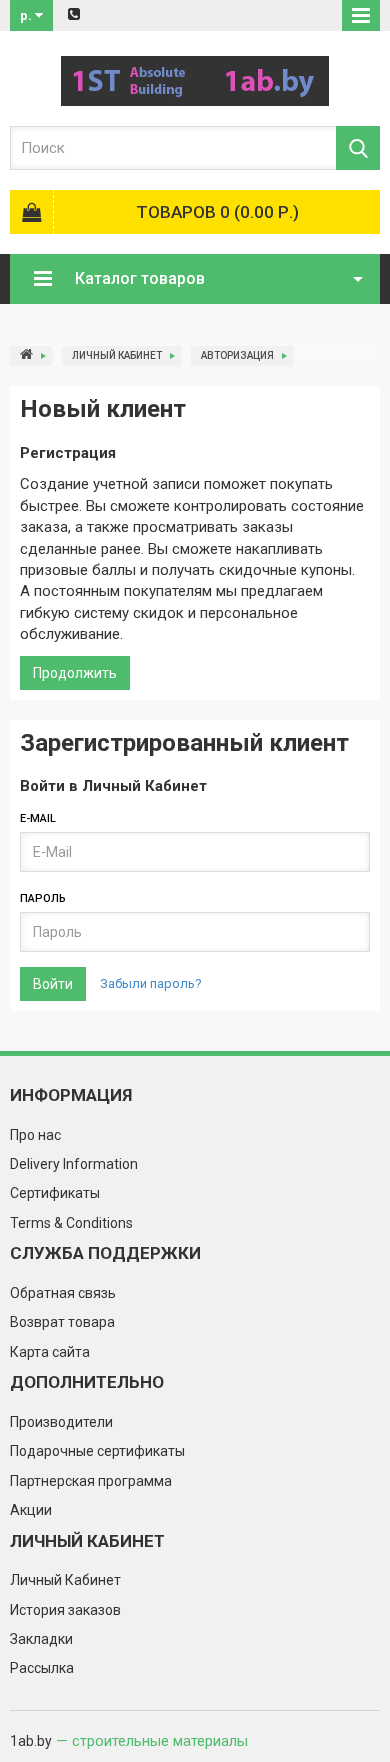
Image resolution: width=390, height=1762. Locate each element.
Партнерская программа (91, 1481)
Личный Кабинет (117, 355)
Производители (61, 1422)
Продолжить (75, 673)
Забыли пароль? (151, 983)
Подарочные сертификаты (97, 1451)
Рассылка (42, 1668)
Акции (31, 1510)
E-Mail (38, 818)
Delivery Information (74, 1164)
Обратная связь (63, 1293)
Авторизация (237, 355)
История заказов (65, 1610)
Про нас (35, 1135)
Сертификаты (55, 1193)
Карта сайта (50, 1352)
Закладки (41, 1639)
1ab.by (31, 1741)
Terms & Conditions (71, 1223)
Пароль (43, 898)
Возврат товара (62, 1322)
